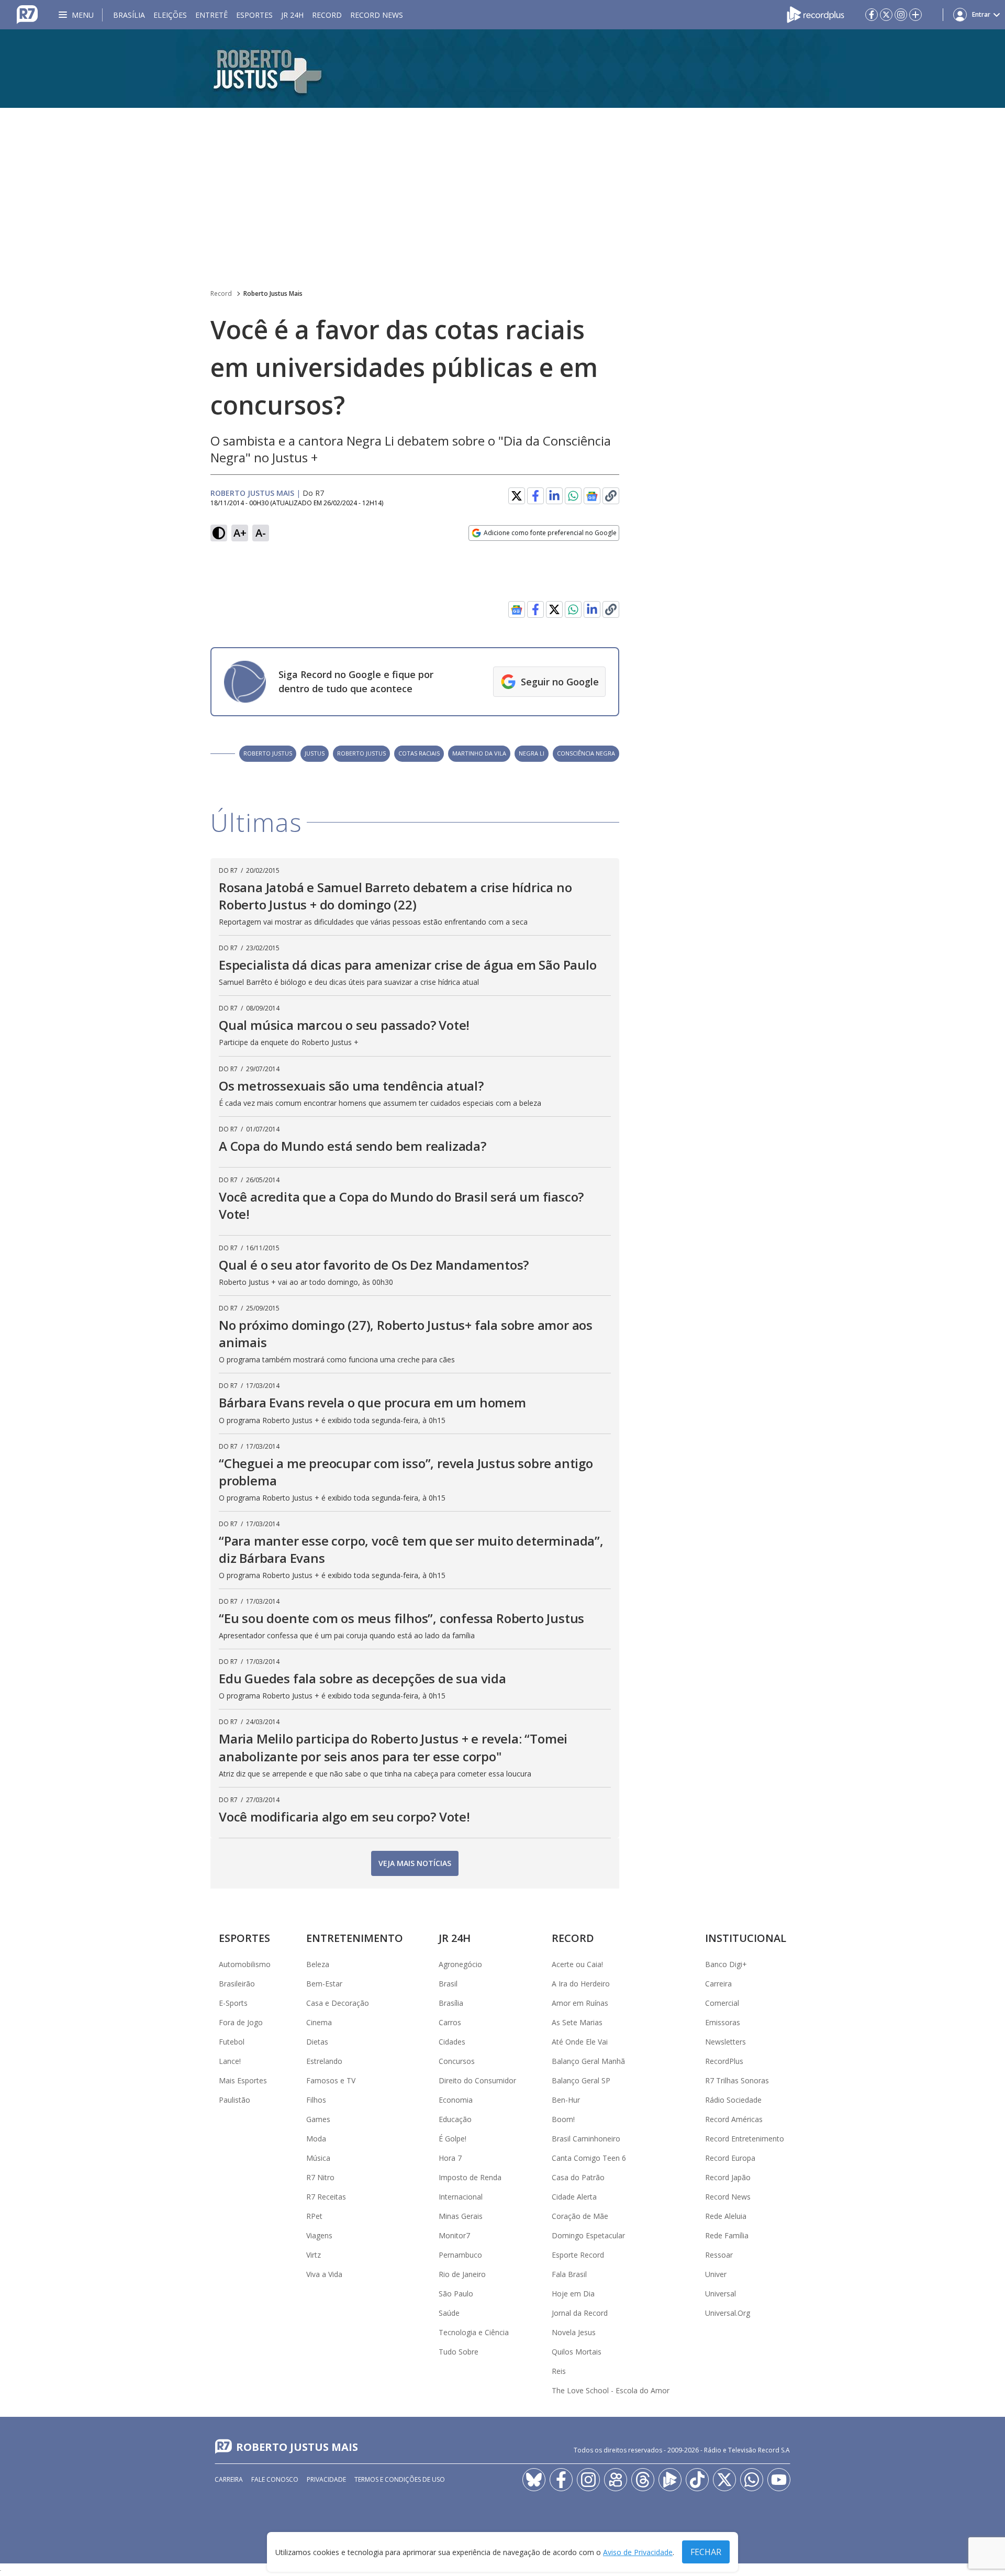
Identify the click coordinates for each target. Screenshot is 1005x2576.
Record (327, 15)
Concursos (457, 2061)
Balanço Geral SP (581, 2080)
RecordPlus (724, 2061)
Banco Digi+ (726, 1964)
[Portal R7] (27, 14)
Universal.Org (728, 2313)
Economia (456, 2100)
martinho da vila (479, 753)
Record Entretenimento (745, 2139)
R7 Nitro (320, 2177)
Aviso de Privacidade (638, 2552)
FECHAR (706, 2552)
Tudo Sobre (459, 2352)
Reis (559, 2371)
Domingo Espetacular (588, 2235)
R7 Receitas (326, 2197)
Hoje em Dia (573, 2294)
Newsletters (725, 2042)
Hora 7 (450, 2158)
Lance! (230, 2061)
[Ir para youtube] (779, 2480)
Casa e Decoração (338, 2003)
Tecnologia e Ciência (474, 2332)
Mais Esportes (243, 2080)
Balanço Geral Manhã (588, 2061)
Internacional (461, 2197)
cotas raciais (419, 753)
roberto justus (268, 753)
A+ (240, 533)
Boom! (563, 2119)
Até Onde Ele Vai (580, 2042)
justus (315, 753)
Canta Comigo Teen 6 (589, 2158)
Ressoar (719, 2255)
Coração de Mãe (580, 2216)
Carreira (718, 1984)
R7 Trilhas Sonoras (737, 2080)
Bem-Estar (324, 1984)
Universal (721, 2294)
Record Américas (734, 2119)
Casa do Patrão (578, 2177)
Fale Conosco (275, 2479)
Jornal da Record (580, 2313)
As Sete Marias (577, 2022)
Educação (455, 2119)
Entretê (211, 15)
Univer (716, 2274)
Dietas (317, 2042)
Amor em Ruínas (580, 2003)
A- (261, 533)
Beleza (318, 1964)
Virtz (314, 2255)
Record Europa (730, 2158)
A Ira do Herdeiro (581, 1984)
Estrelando (324, 2061)
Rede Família (727, 2235)
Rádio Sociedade (733, 2100)
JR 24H (292, 15)
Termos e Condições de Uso (400, 2479)
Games (318, 2119)
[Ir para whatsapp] (752, 2480)
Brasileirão (237, 1984)
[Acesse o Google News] (592, 496)
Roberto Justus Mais (273, 293)
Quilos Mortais (577, 2352)
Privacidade (326, 2479)
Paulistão (234, 2100)
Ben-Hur (566, 2100)
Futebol (232, 2042)
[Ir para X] (886, 15)
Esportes (254, 15)
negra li (532, 753)
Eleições (170, 15)
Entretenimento (355, 1938)
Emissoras (723, 2022)
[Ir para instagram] (901, 15)
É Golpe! (453, 2139)
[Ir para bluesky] (534, 2480)
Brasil (448, 1984)
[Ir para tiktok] (697, 2480)
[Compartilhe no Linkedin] (554, 496)
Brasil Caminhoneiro (586, 2139)
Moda (316, 2139)
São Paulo (456, 2294)
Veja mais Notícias (415, 1863)
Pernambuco (460, 2255)
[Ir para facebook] (872, 15)
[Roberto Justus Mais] (502, 69)
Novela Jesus (574, 2332)
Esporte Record (578, 2255)
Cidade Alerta (574, 2197)
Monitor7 (454, 2235)
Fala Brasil (569, 2274)
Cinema (319, 2022)
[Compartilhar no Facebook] (535, 496)
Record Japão (728, 2177)
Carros (450, 2022)
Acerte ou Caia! (577, 1964)
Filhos (316, 2100)
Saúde (449, 2313)
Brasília (129, 15)
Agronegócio (460, 1964)
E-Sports (233, 2003)
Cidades (452, 2042)
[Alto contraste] (219, 533)
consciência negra (586, 753)
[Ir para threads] (643, 2480)
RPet (314, 2216)
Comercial (722, 2003)
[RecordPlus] (816, 14)
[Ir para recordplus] (670, 2480)
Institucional (746, 1938)
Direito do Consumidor (477, 2080)
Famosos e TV (331, 2080)
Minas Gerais (461, 2216)
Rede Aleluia (726, 2216)
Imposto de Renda (470, 2177)
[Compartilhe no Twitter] (517, 496)
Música (318, 2158)
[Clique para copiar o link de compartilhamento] (611, 496)
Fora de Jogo (241, 2022)
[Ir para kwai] (616, 2480)
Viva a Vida (324, 2274)
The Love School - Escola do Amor (611, 2390)
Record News (377, 15)
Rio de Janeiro (462, 2274)
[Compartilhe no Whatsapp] (573, 496)
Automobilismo (245, 1964)
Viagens (319, 2235)
